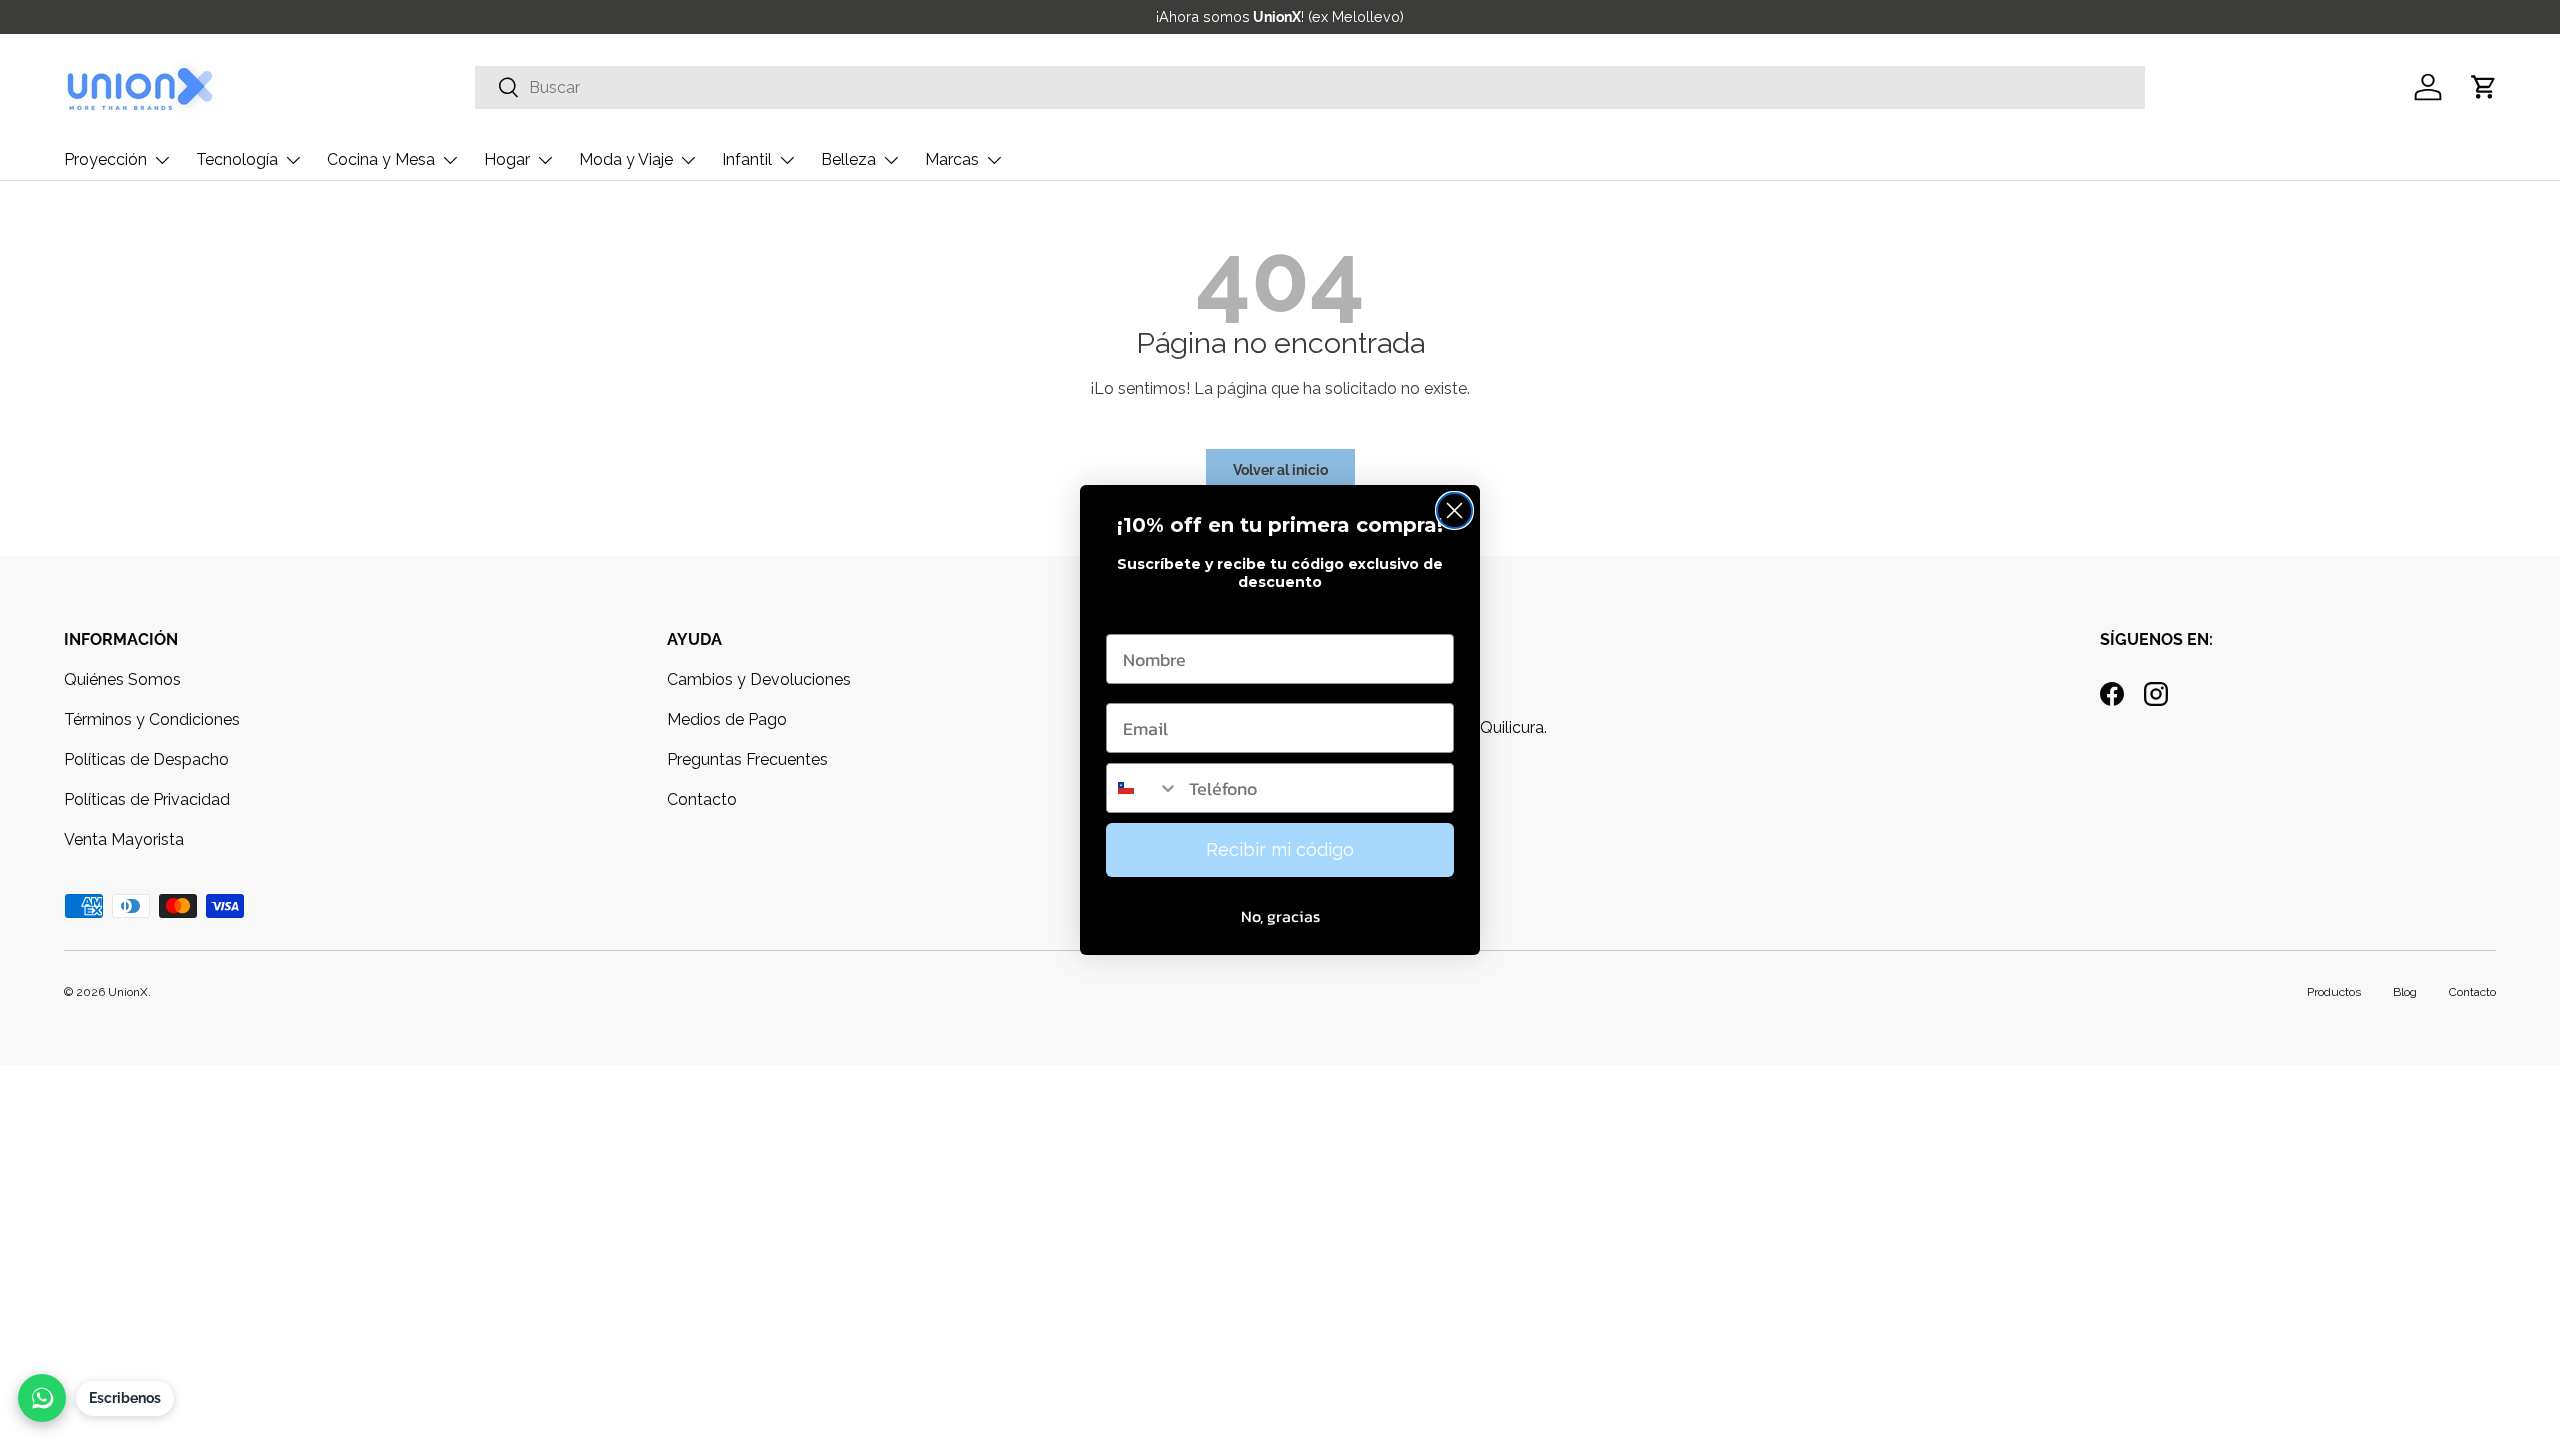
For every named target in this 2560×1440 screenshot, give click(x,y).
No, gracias (1280, 916)
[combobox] (1143, 788)
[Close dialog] (1454, 510)
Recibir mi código (1280, 849)
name (1129, 614)
